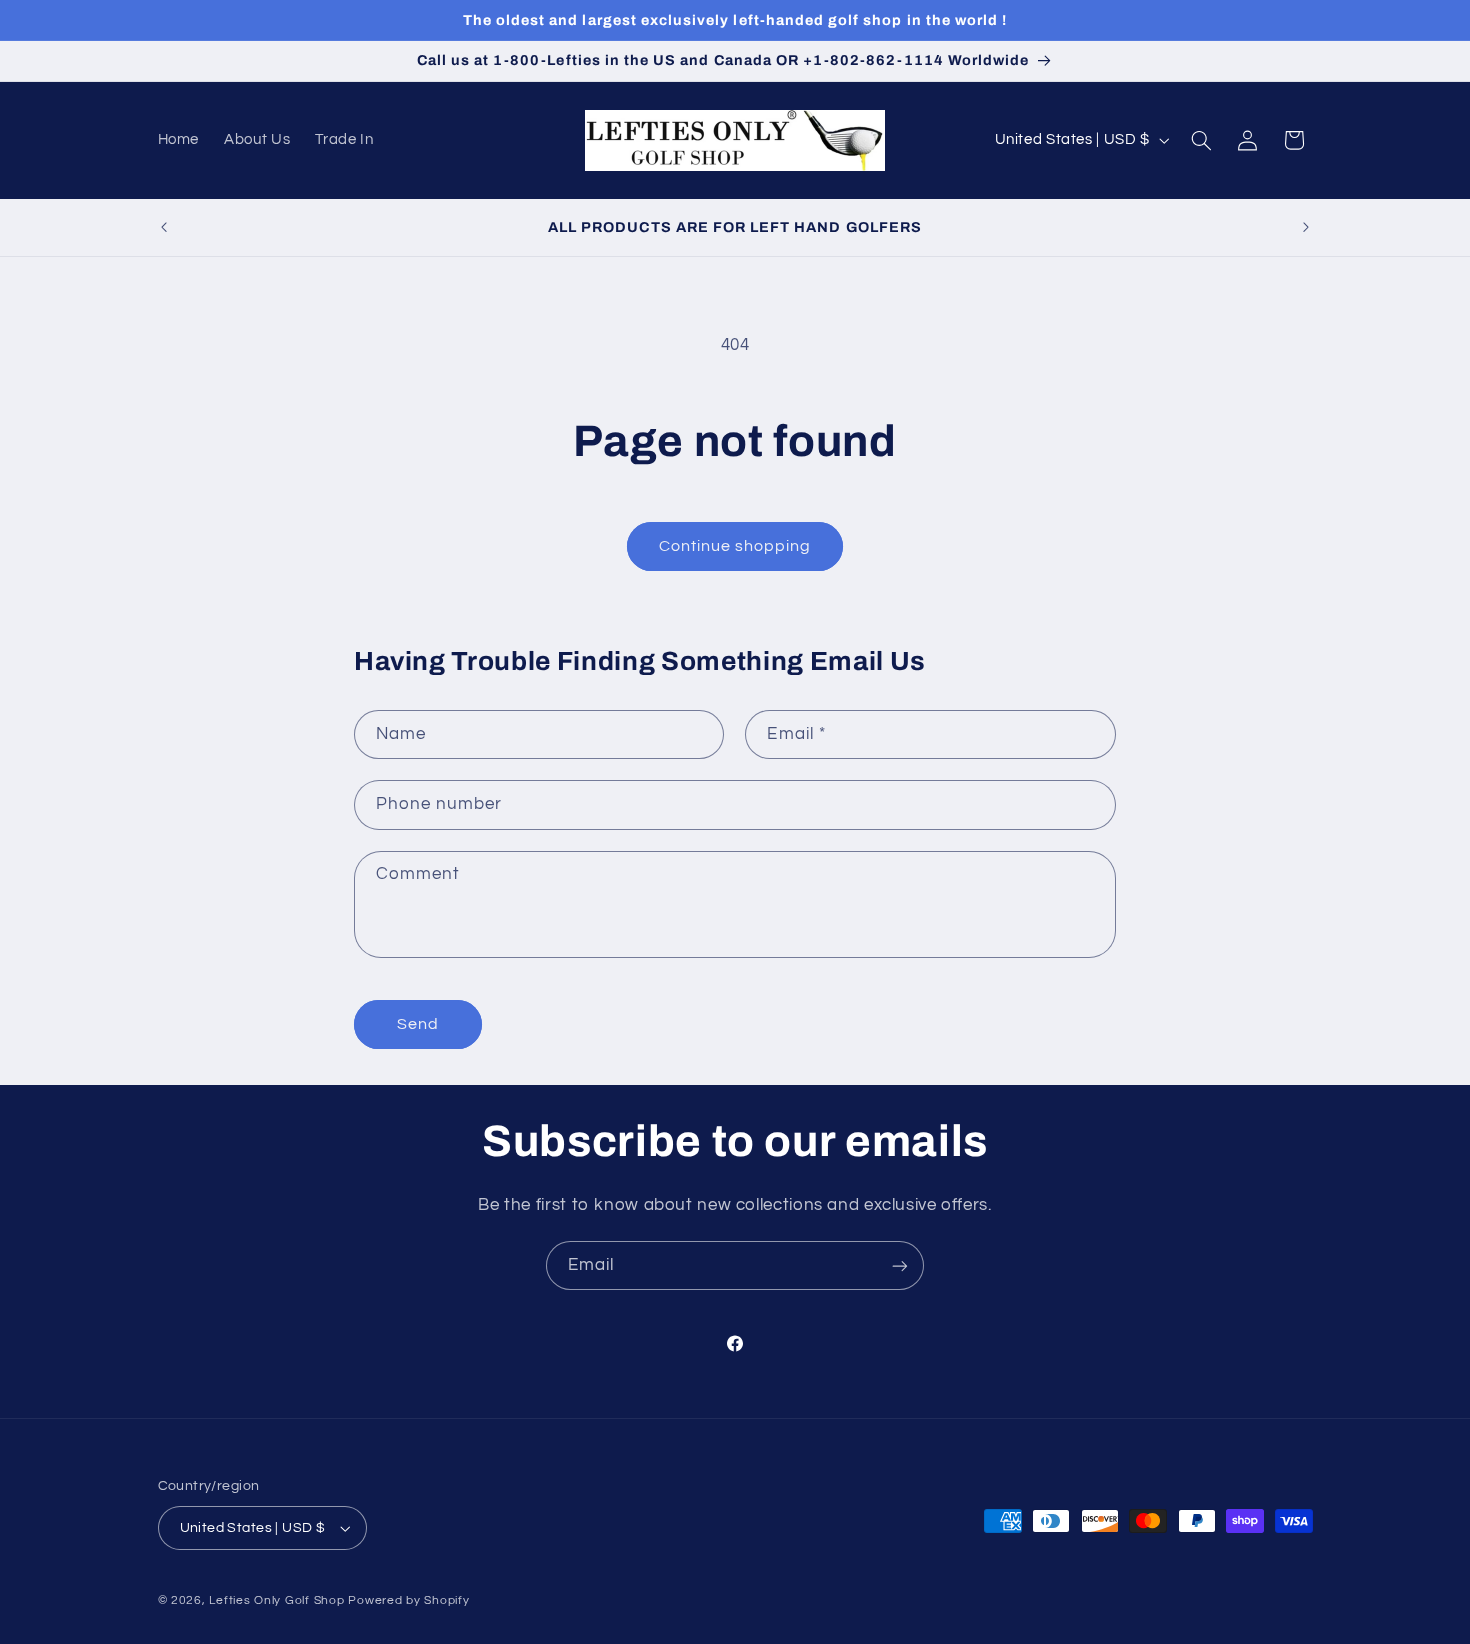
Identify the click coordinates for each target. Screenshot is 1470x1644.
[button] (1201, 140)
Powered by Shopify (408, 1600)
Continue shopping (735, 546)
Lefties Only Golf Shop (276, 1600)
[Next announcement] (1306, 227)
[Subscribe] (900, 1265)
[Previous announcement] (164, 227)
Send (418, 1024)
